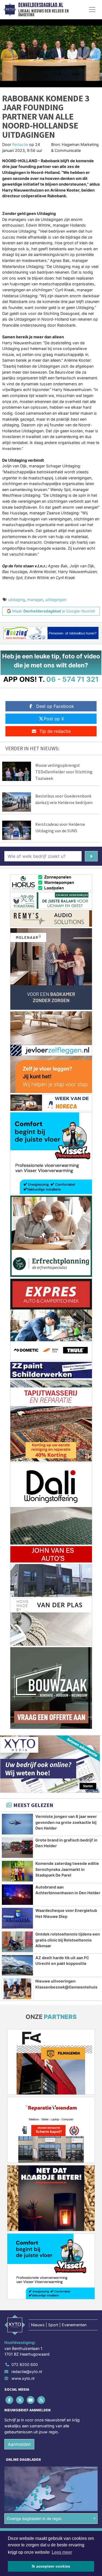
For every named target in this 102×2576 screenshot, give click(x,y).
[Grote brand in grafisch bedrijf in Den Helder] (17, 1848)
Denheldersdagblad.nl (41, 5)
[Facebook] (10, 2400)
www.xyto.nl (23, 2378)
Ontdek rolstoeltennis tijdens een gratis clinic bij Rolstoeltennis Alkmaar (68, 1940)
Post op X (54, 719)
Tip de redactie (55, 731)
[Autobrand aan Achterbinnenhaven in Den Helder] (17, 1895)
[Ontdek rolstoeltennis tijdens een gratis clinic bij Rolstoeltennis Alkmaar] (17, 1942)
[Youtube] (31, 2400)
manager (35, 600)
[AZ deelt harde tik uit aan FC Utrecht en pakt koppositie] (17, 1965)
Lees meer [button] (62, 2552)
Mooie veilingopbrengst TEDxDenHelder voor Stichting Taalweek (64, 772)
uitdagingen (56, 600)
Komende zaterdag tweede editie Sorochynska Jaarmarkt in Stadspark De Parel (67, 1869)
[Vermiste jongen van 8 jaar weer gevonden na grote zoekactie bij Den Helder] (17, 1824)
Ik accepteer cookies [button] (51, 2566)
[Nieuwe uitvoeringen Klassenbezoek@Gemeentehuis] (17, 1989)
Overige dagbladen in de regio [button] (34, 2519)
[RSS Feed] (42, 2400)
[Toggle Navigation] (92, 10)
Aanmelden (19, 2444)
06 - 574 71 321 (72, 679)
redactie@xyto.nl (27, 2372)
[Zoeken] (91, 856)
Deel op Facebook (55, 706)
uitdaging (17, 600)
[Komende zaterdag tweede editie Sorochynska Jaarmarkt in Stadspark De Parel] (17, 1871)
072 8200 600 (25, 2364)
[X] (20, 2400)
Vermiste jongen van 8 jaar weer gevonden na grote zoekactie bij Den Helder (66, 1822)
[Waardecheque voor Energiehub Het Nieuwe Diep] (17, 1918)
